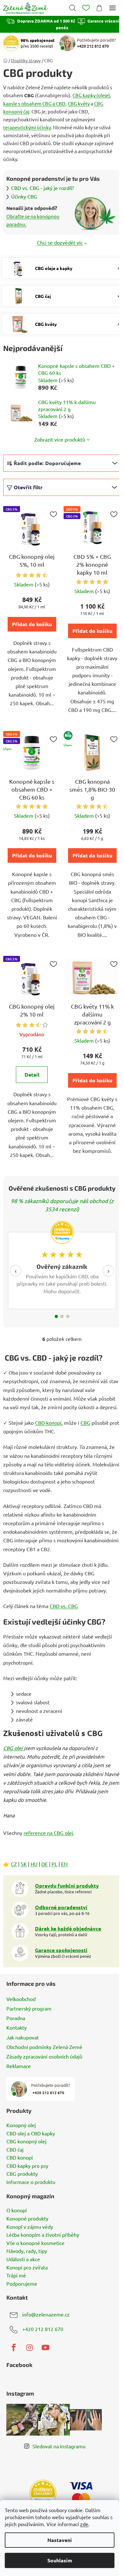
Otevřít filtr (28, 487)
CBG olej (13, 1748)
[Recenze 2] (62, 1316)
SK (24, 1864)
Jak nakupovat (23, 2037)
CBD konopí (48, 1423)
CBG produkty (22, 2174)
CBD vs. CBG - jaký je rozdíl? (42, 188)
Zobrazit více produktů (60, 439)
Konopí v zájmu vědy (30, 2227)
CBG (85, 1423)
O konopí (17, 2210)
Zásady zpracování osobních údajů (44, 2056)
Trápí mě (16, 2275)
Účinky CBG (24, 196)
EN (64, 1864)
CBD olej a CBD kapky (31, 2133)
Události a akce (23, 2259)
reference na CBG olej (48, 1833)
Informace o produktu (31, 2182)
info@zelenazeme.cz (46, 2314)
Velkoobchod (21, 1999)
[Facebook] (14, 2348)
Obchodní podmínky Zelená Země (44, 2047)
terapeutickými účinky (27, 127)
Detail (32, 1075)
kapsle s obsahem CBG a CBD (34, 103)
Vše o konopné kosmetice (35, 2243)
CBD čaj (15, 2150)
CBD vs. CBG (64, 1606)
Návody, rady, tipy (27, 2251)
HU (34, 1864)
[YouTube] (45, 2348)
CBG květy (79, 103)
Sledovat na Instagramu (59, 2446)
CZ (14, 1864)
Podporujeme (22, 2284)
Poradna (16, 2018)
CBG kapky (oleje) (91, 95)
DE (45, 1864)
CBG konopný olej (26, 2141)
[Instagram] (30, 2348)
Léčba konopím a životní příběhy (43, 2235)
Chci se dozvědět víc (60, 242)
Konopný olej (21, 2125)
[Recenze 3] (68, 1316)
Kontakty (17, 2027)
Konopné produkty (27, 2219)
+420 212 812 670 (43, 2329)
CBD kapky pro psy (27, 2166)
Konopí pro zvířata (27, 2268)
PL (54, 1864)
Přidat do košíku (32, 624)
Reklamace (19, 2066)
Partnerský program (29, 2008)
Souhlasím (60, 2560)
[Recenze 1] (56, 1316)
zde (84, 2524)
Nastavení (60, 2540)
